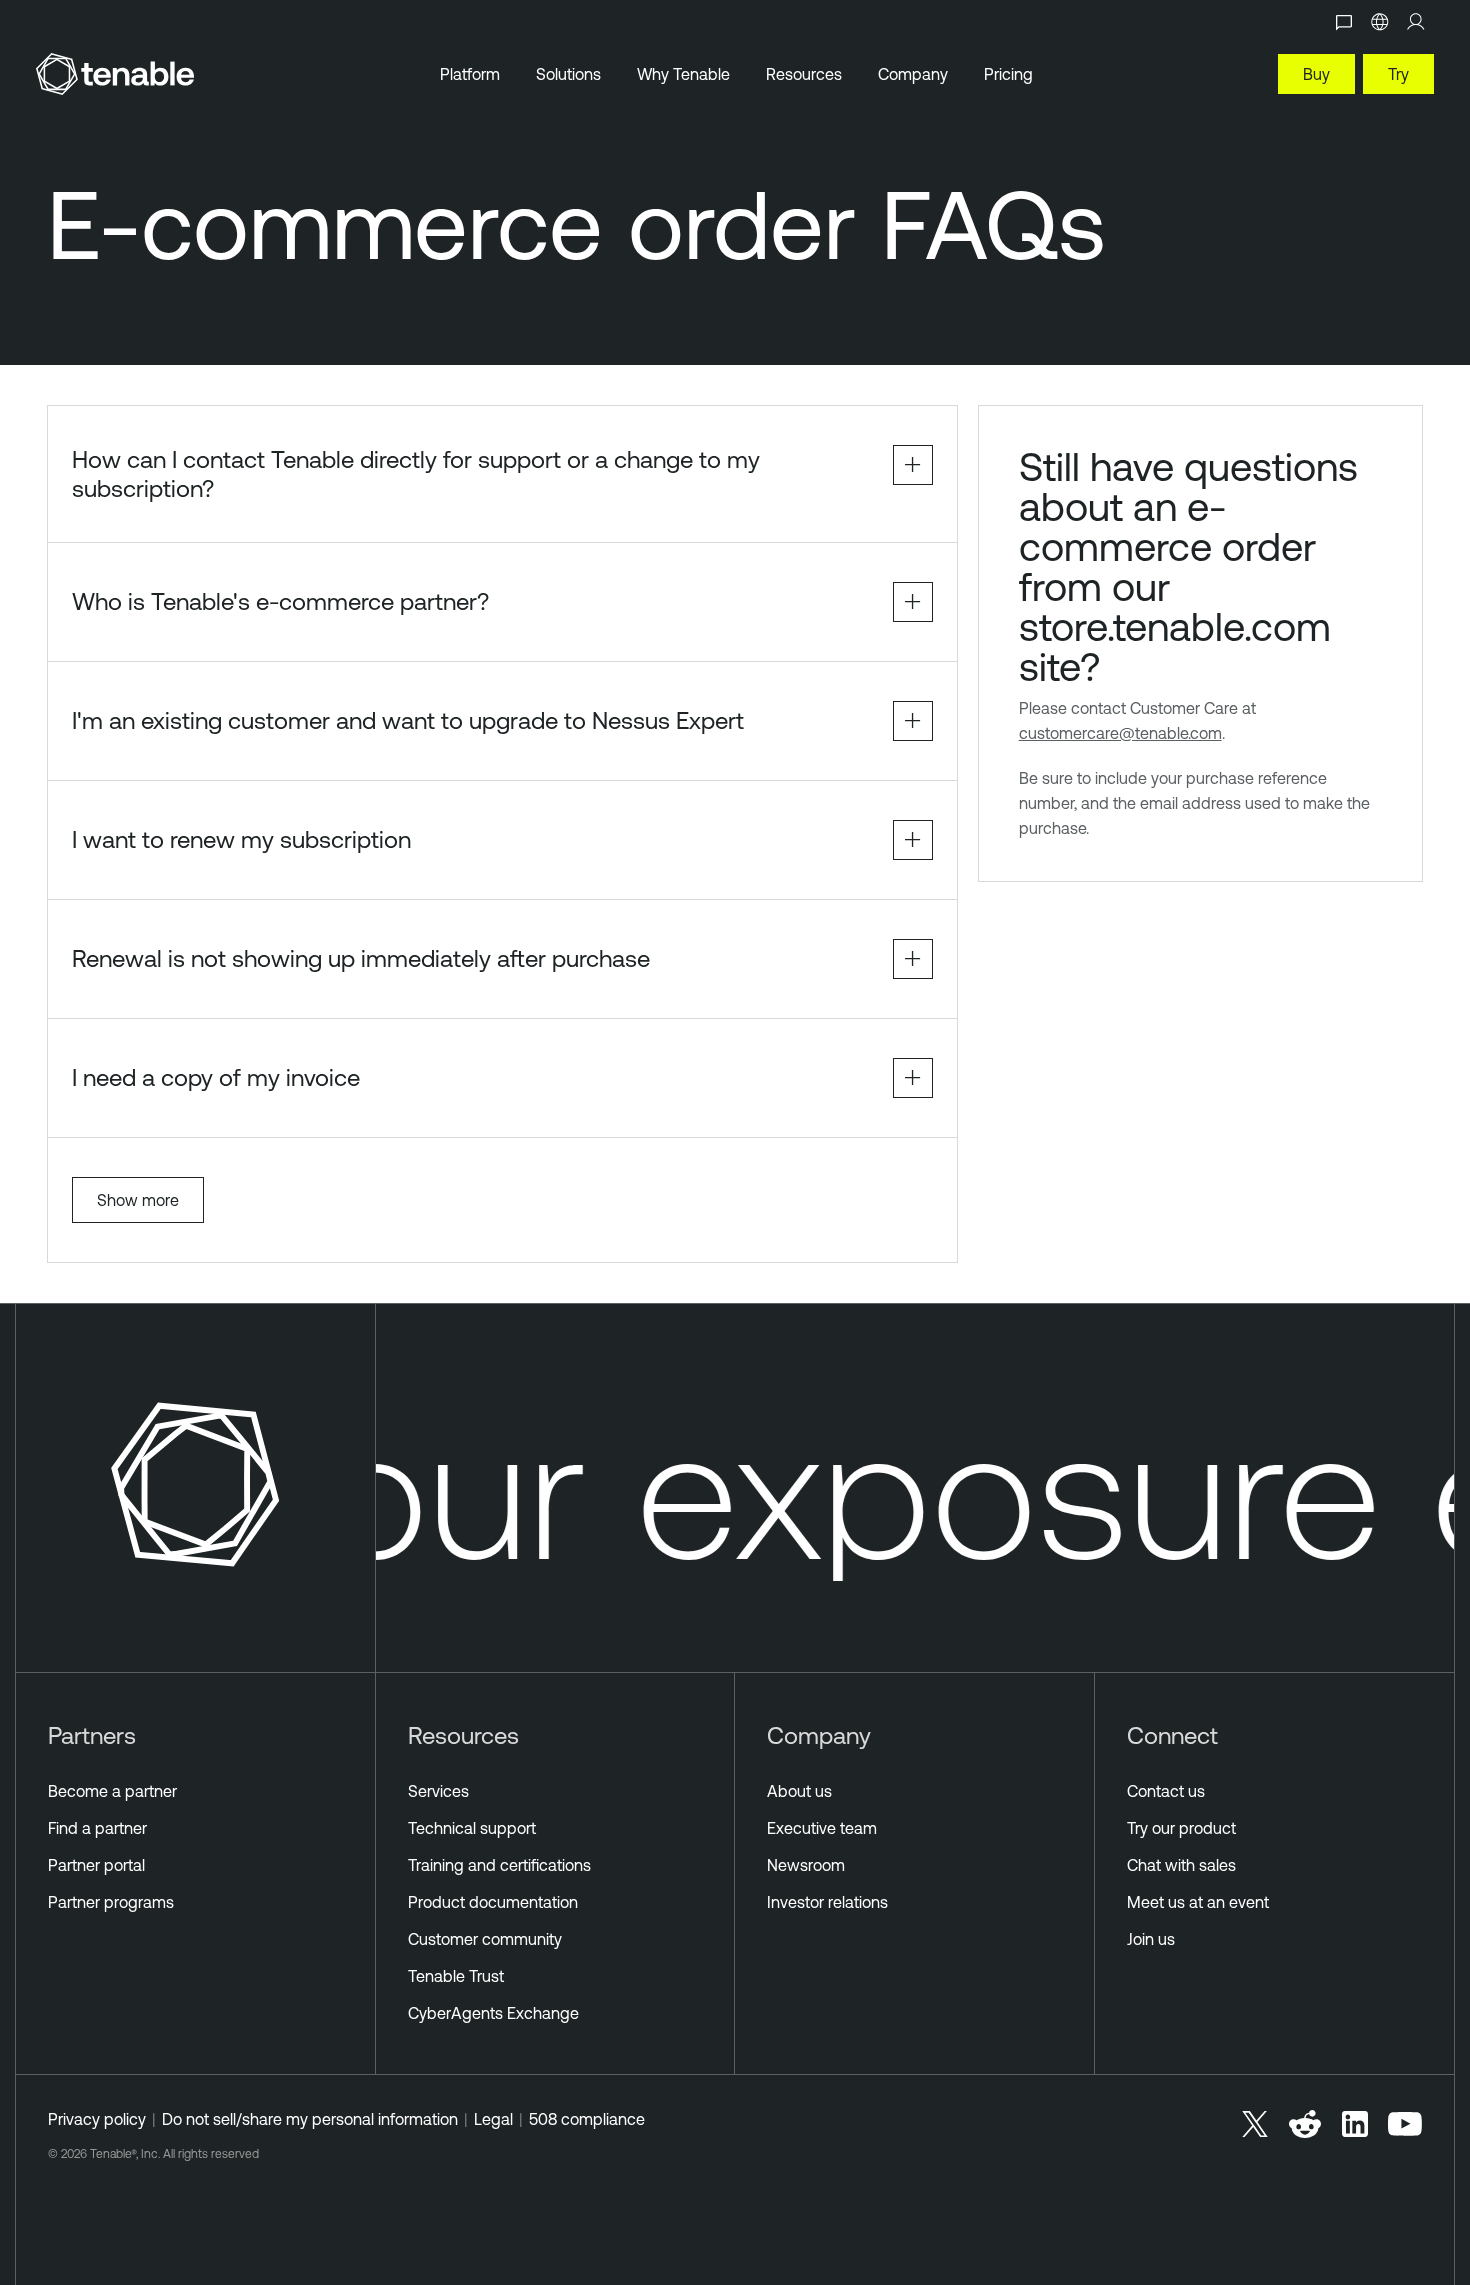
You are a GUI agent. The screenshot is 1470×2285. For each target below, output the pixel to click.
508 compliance (587, 2119)
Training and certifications (499, 1865)
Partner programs (111, 1902)
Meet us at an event (1198, 1902)
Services (438, 1791)
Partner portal (96, 1865)
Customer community (485, 1939)
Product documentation (493, 1902)
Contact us (1166, 1791)
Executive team (822, 1828)
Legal (493, 2119)
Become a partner (112, 1791)
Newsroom (806, 1865)
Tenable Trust (456, 1976)
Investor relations (827, 1902)
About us (799, 1791)
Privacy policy (97, 2119)
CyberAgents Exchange (493, 2013)
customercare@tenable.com (1120, 733)
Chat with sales (1181, 1865)
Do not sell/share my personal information (310, 2119)
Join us (1151, 1939)
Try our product (1181, 1828)
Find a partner (97, 1828)
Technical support (472, 1828)
